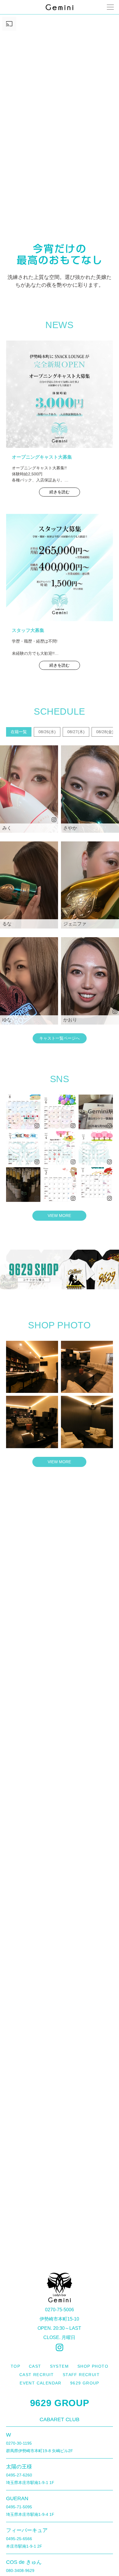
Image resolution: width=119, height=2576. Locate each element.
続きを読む (59, 492)
